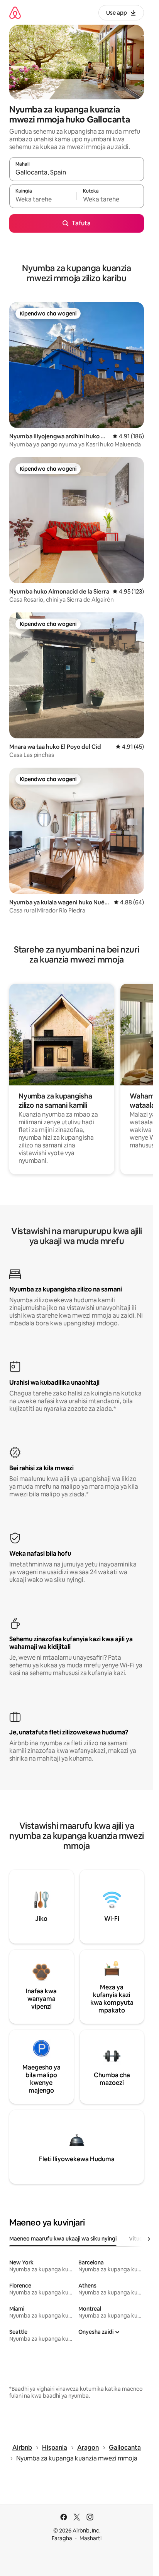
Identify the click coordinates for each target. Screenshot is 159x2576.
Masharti (90, 2538)
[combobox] (77, 173)
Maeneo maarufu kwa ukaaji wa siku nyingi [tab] (63, 2239)
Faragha (62, 2538)
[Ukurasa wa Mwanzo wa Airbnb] (15, 13)
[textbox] (43, 200)
